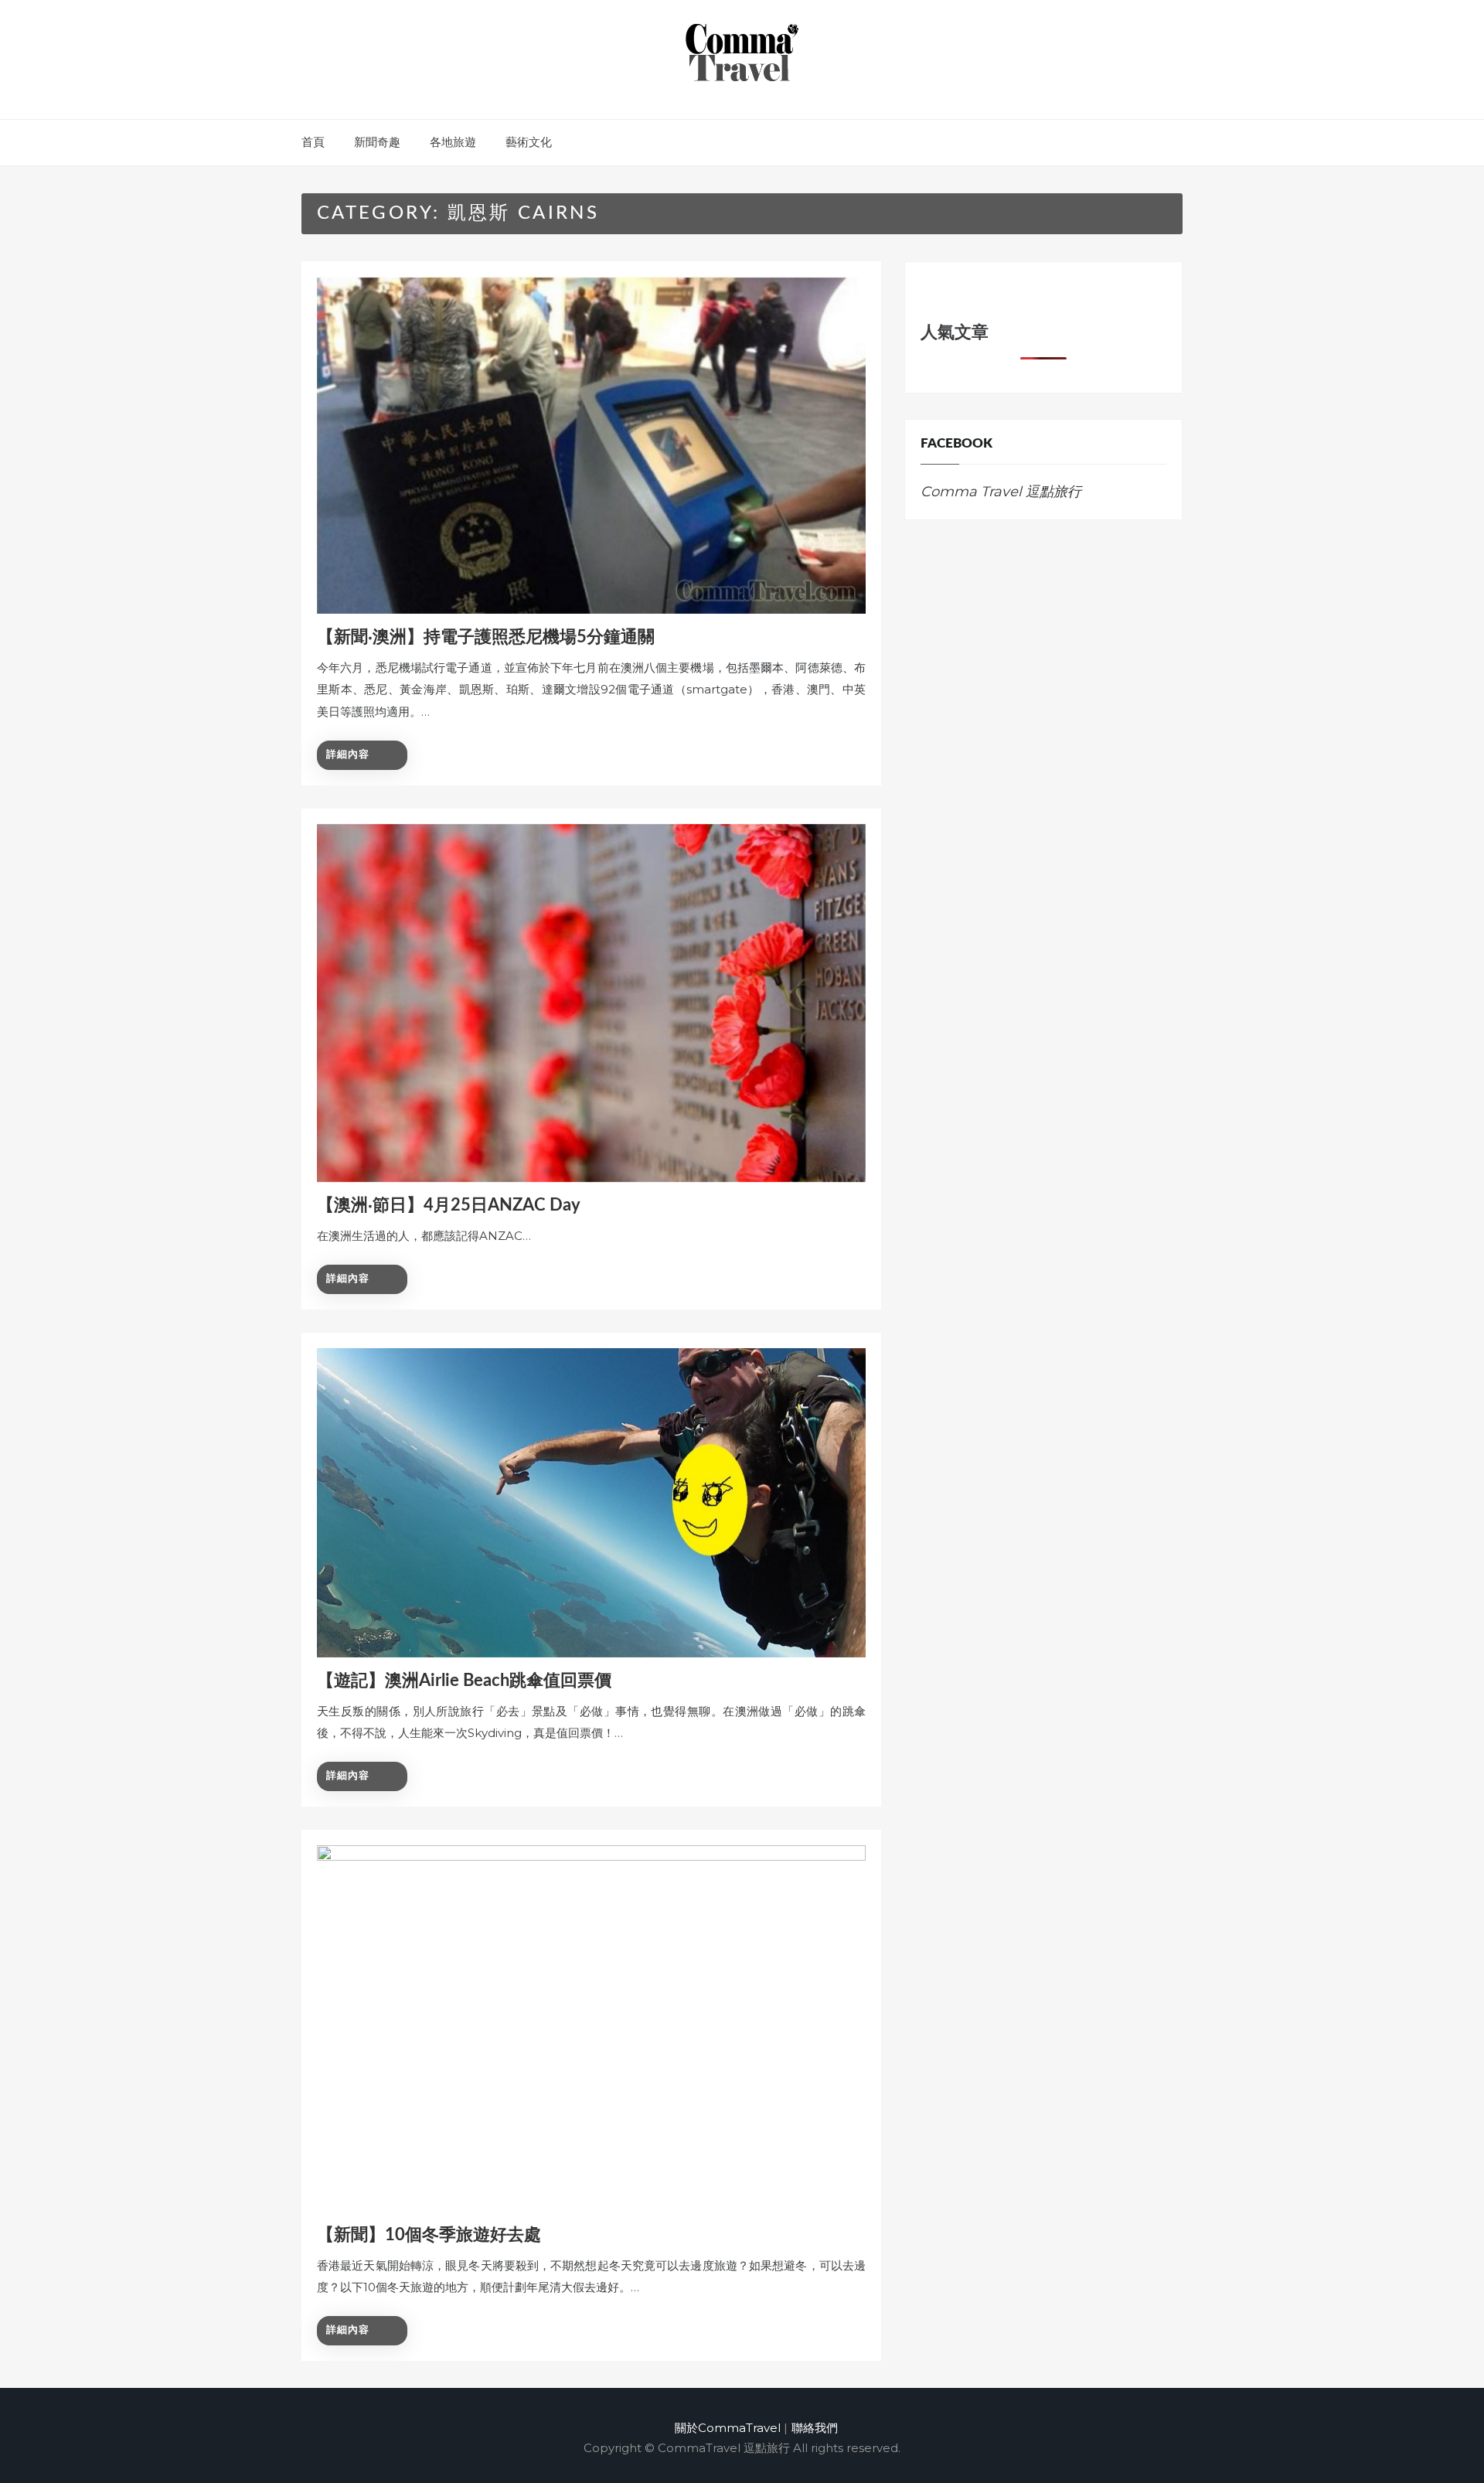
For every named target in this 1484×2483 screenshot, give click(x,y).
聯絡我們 (815, 2428)
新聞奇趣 (377, 142)
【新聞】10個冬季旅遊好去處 (429, 2235)
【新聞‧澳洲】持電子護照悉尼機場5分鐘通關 (486, 637)
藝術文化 (529, 142)
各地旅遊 (453, 142)
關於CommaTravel (728, 2428)
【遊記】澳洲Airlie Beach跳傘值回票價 (464, 1681)
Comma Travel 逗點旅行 (1001, 492)
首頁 (313, 142)
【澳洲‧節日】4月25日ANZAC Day (449, 1205)
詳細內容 (348, 755)
